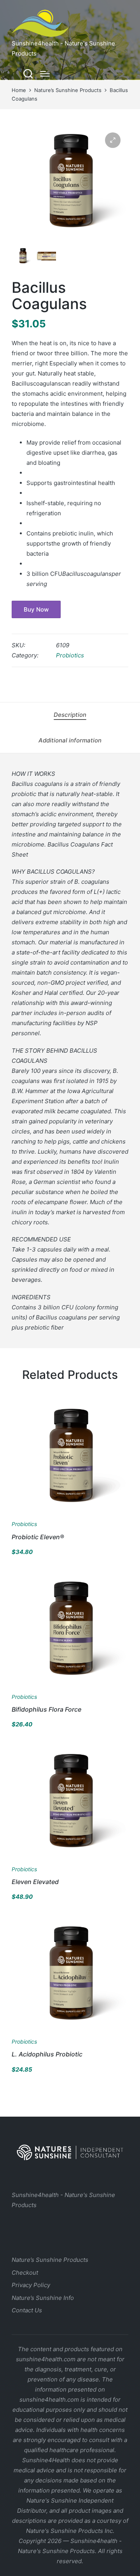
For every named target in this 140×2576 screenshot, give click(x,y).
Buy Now (36, 609)
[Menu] (45, 74)
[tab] (70, 715)
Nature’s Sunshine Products (50, 2260)
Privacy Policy (31, 2285)
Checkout (25, 2273)
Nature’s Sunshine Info (43, 2298)
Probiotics (70, 655)
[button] (113, 140)
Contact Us (27, 2310)
